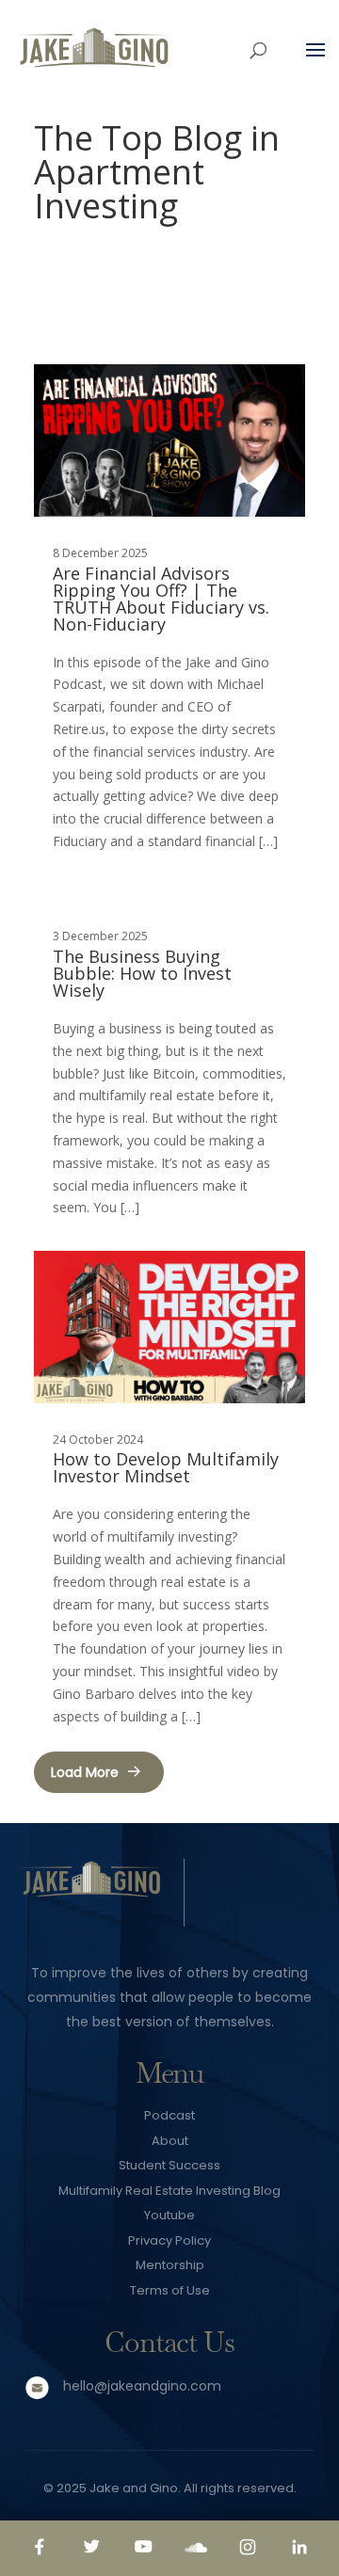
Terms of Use (170, 2290)
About (170, 2141)
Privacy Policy (169, 2240)
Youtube (169, 2215)
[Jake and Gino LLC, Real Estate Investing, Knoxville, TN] (263, 1896)
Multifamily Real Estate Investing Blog (169, 2191)
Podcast (169, 2115)
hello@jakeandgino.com (142, 2386)
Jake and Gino (134, 2488)
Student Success (169, 2165)
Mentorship (170, 2265)
